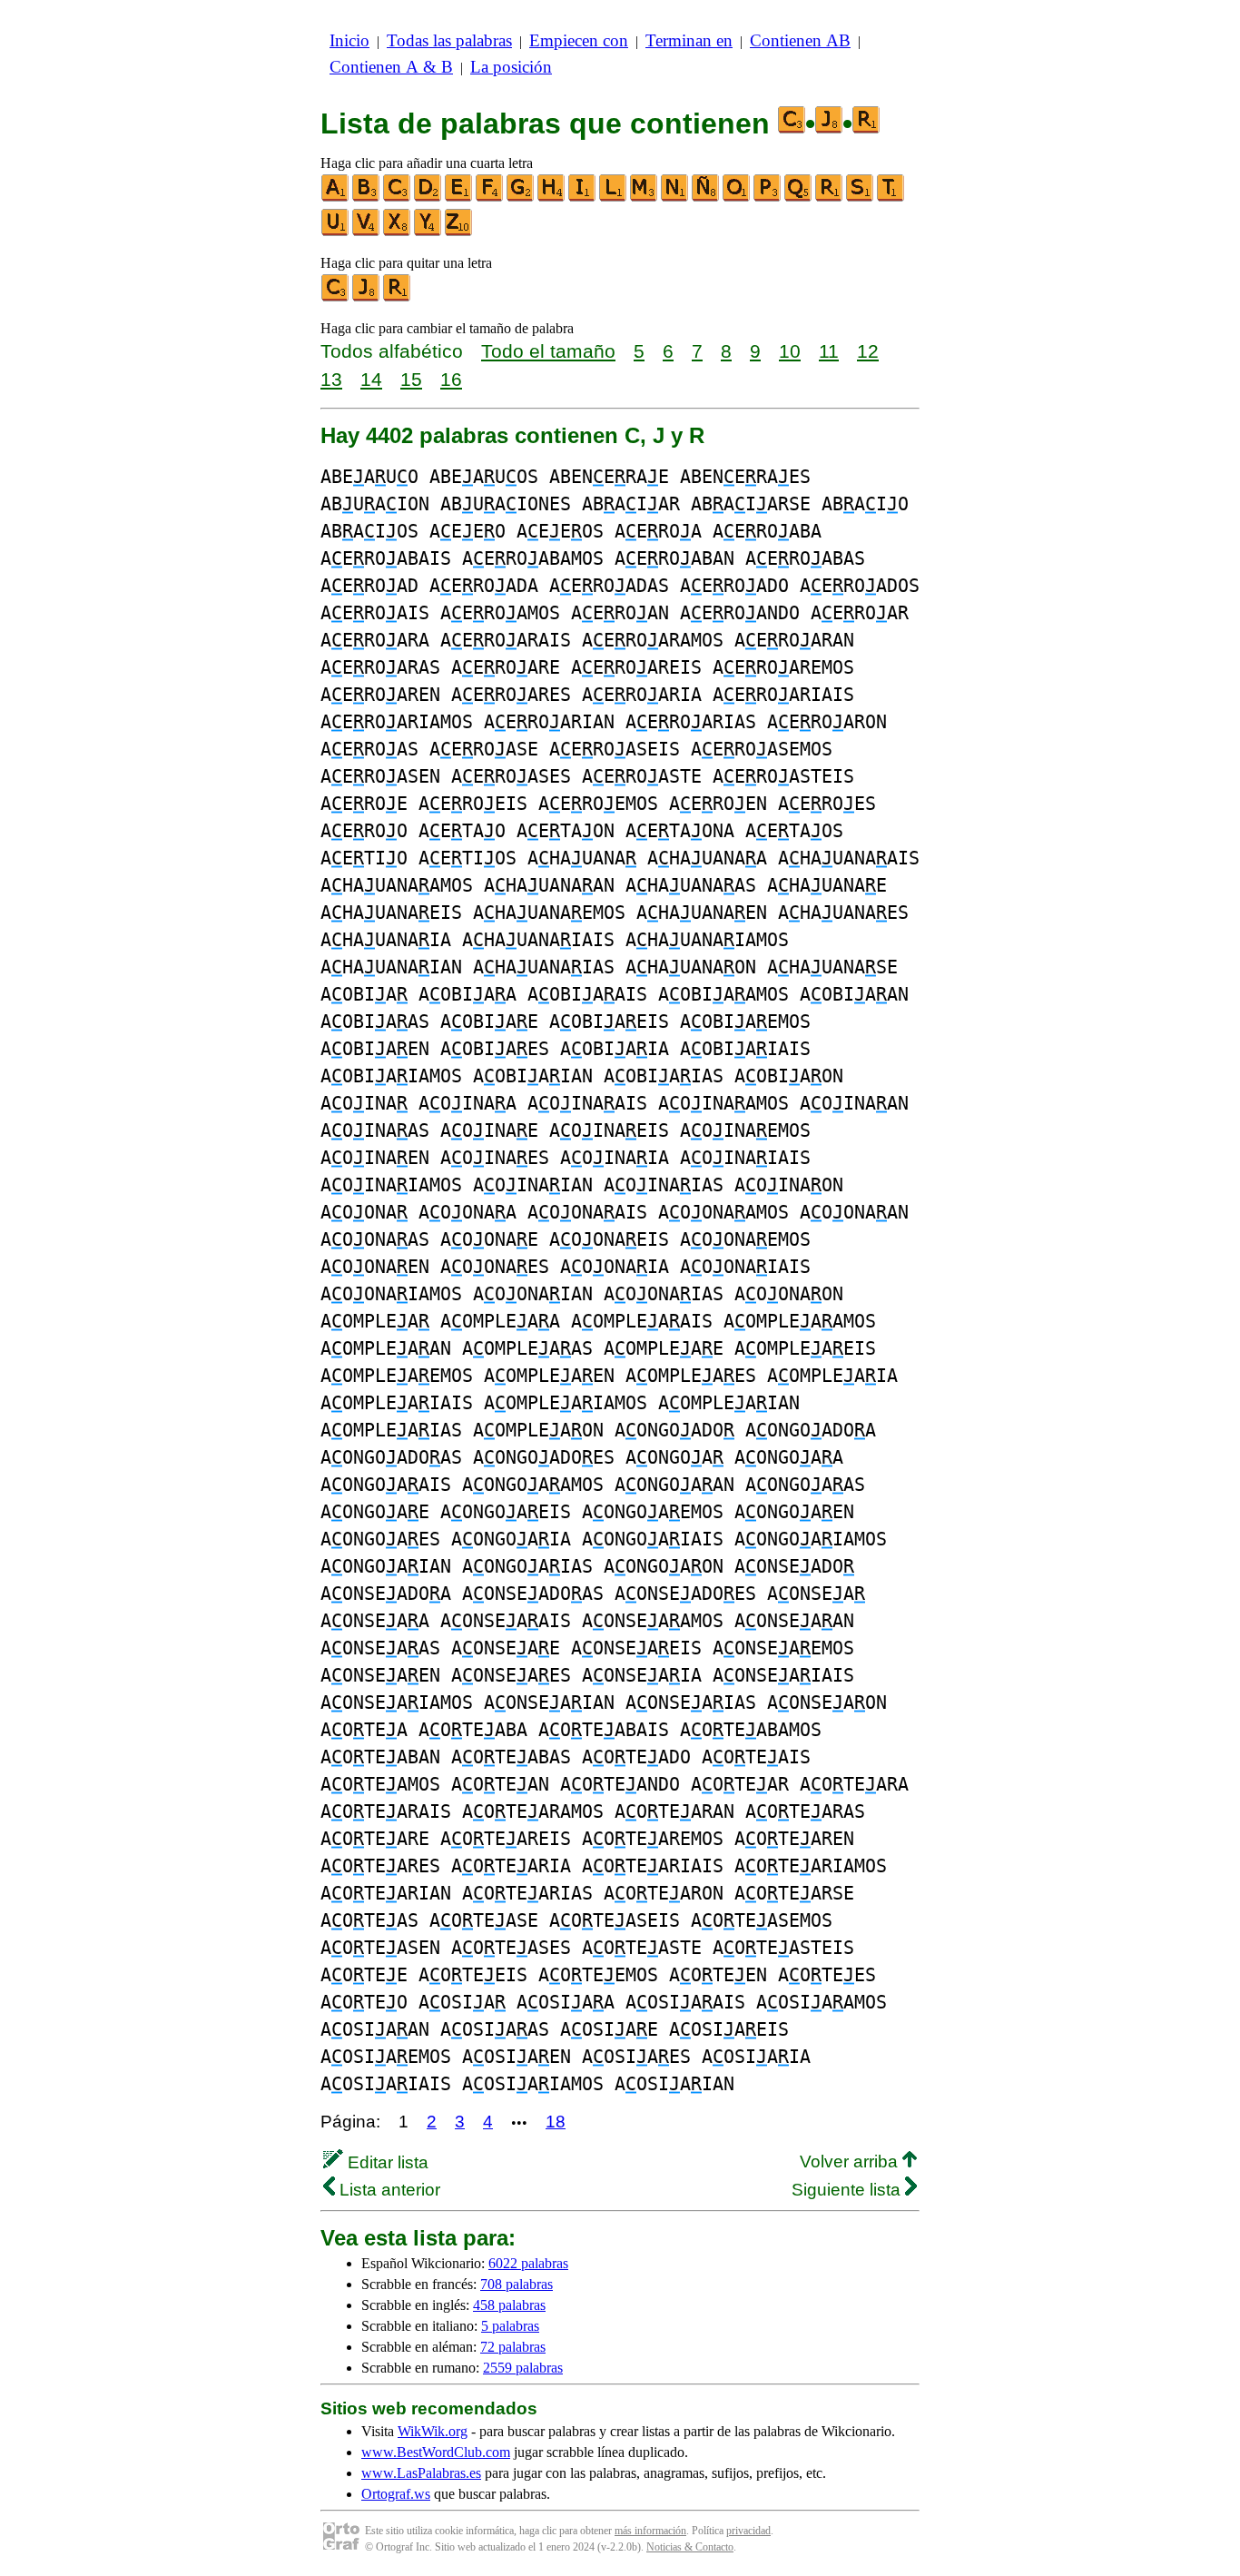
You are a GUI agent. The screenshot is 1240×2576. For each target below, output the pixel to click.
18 (556, 2122)
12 (868, 351)
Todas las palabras (449, 40)
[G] (521, 197)
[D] (428, 197)
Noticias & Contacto (690, 2547)
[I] (583, 197)
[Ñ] (706, 197)
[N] (675, 197)
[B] (367, 197)
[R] (830, 197)
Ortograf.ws (396, 2494)
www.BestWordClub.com (436, 2452)
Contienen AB (800, 40)
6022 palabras (528, 2263)
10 (790, 351)
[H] (552, 197)
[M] (645, 197)
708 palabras (517, 2284)
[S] (861, 197)
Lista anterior (388, 2190)
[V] (367, 232)
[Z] (459, 232)
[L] (614, 197)
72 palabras (513, 2347)
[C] (398, 197)
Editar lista (386, 2162)
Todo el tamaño (548, 351)
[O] (737, 197)
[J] (367, 297)
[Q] (799, 197)
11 (829, 351)
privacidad (748, 2531)
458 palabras (509, 2305)
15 (411, 379)
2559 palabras (523, 2368)
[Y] (428, 232)
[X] (398, 232)
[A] (336, 197)
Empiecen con (579, 40)
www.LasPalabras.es (421, 2473)
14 (371, 379)
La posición (511, 67)
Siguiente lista (848, 2190)
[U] (336, 232)
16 (451, 379)
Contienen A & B (391, 67)
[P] (768, 197)
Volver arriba (851, 2161)
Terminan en (689, 40)
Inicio (349, 40)
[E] (459, 197)
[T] (891, 197)
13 (331, 379)
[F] (490, 197)
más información (650, 2531)
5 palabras (510, 2326)
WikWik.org (433, 2431)
